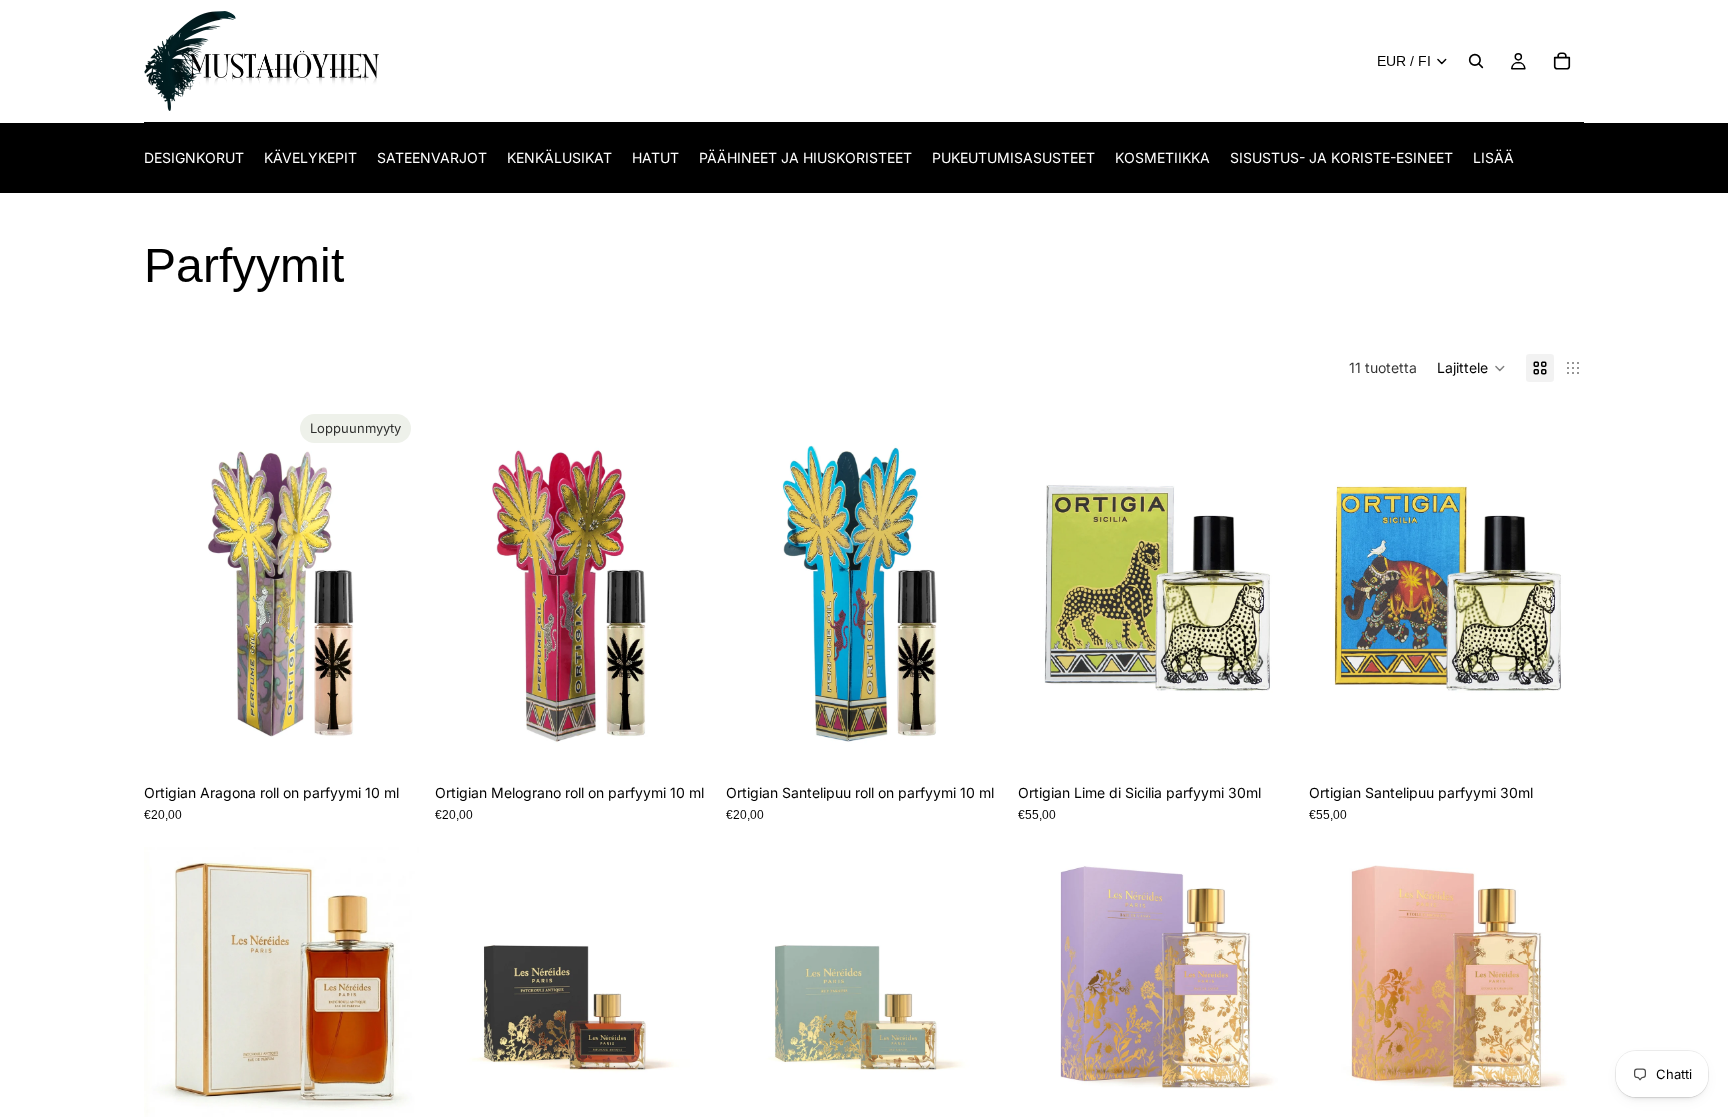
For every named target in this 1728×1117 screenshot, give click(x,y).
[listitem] (1493, 157)
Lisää (697, 742)
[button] (1471, 368)
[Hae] (1476, 61)
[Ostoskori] (1562, 61)
